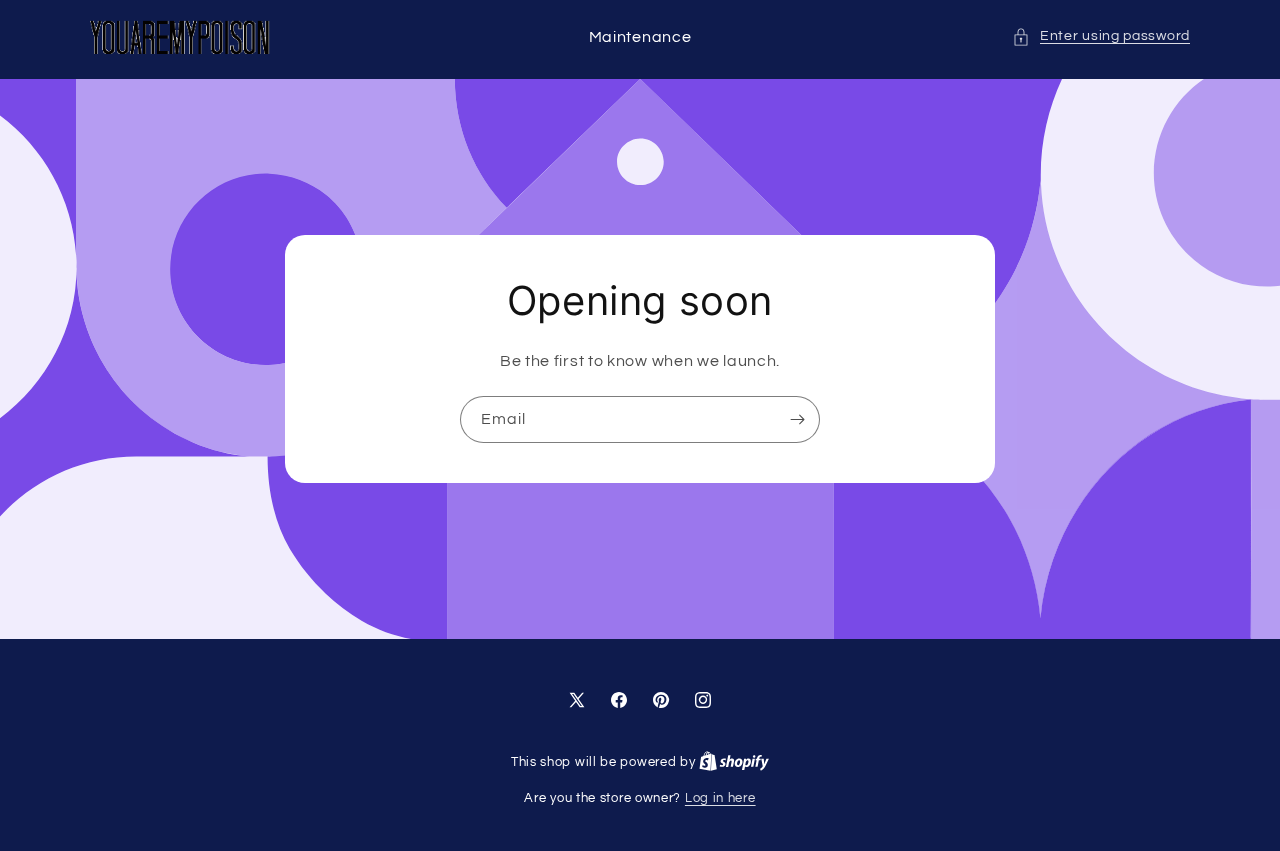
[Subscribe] (797, 419)
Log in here (720, 798)
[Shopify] (734, 762)
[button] (1101, 36)
